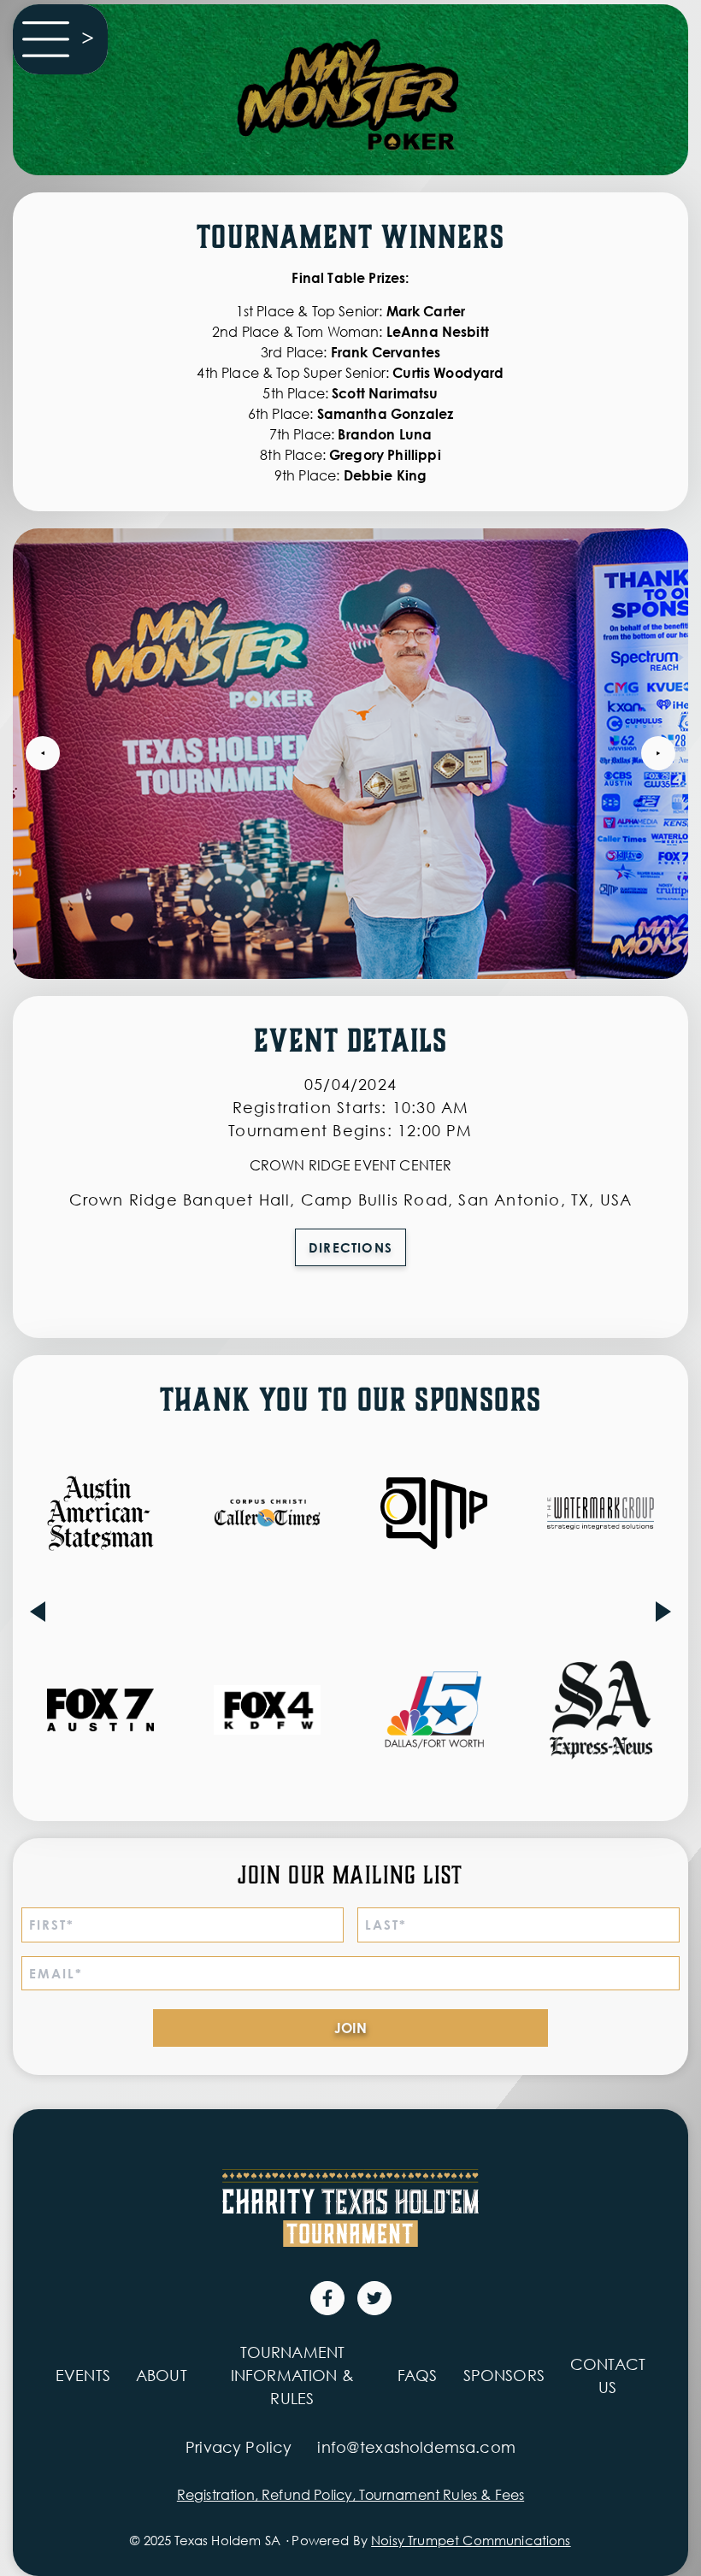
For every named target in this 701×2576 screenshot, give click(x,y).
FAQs (418, 2375)
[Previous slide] (38, 1612)
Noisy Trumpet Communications (471, 2540)
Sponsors (504, 2375)
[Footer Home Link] (350, 2208)
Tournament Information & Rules (292, 2375)
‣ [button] (43, 753)
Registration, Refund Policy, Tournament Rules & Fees (350, 2495)
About (162, 2375)
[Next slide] (663, 1612)
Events (83, 2375)
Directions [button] (350, 1247)
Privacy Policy (239, 2447)
